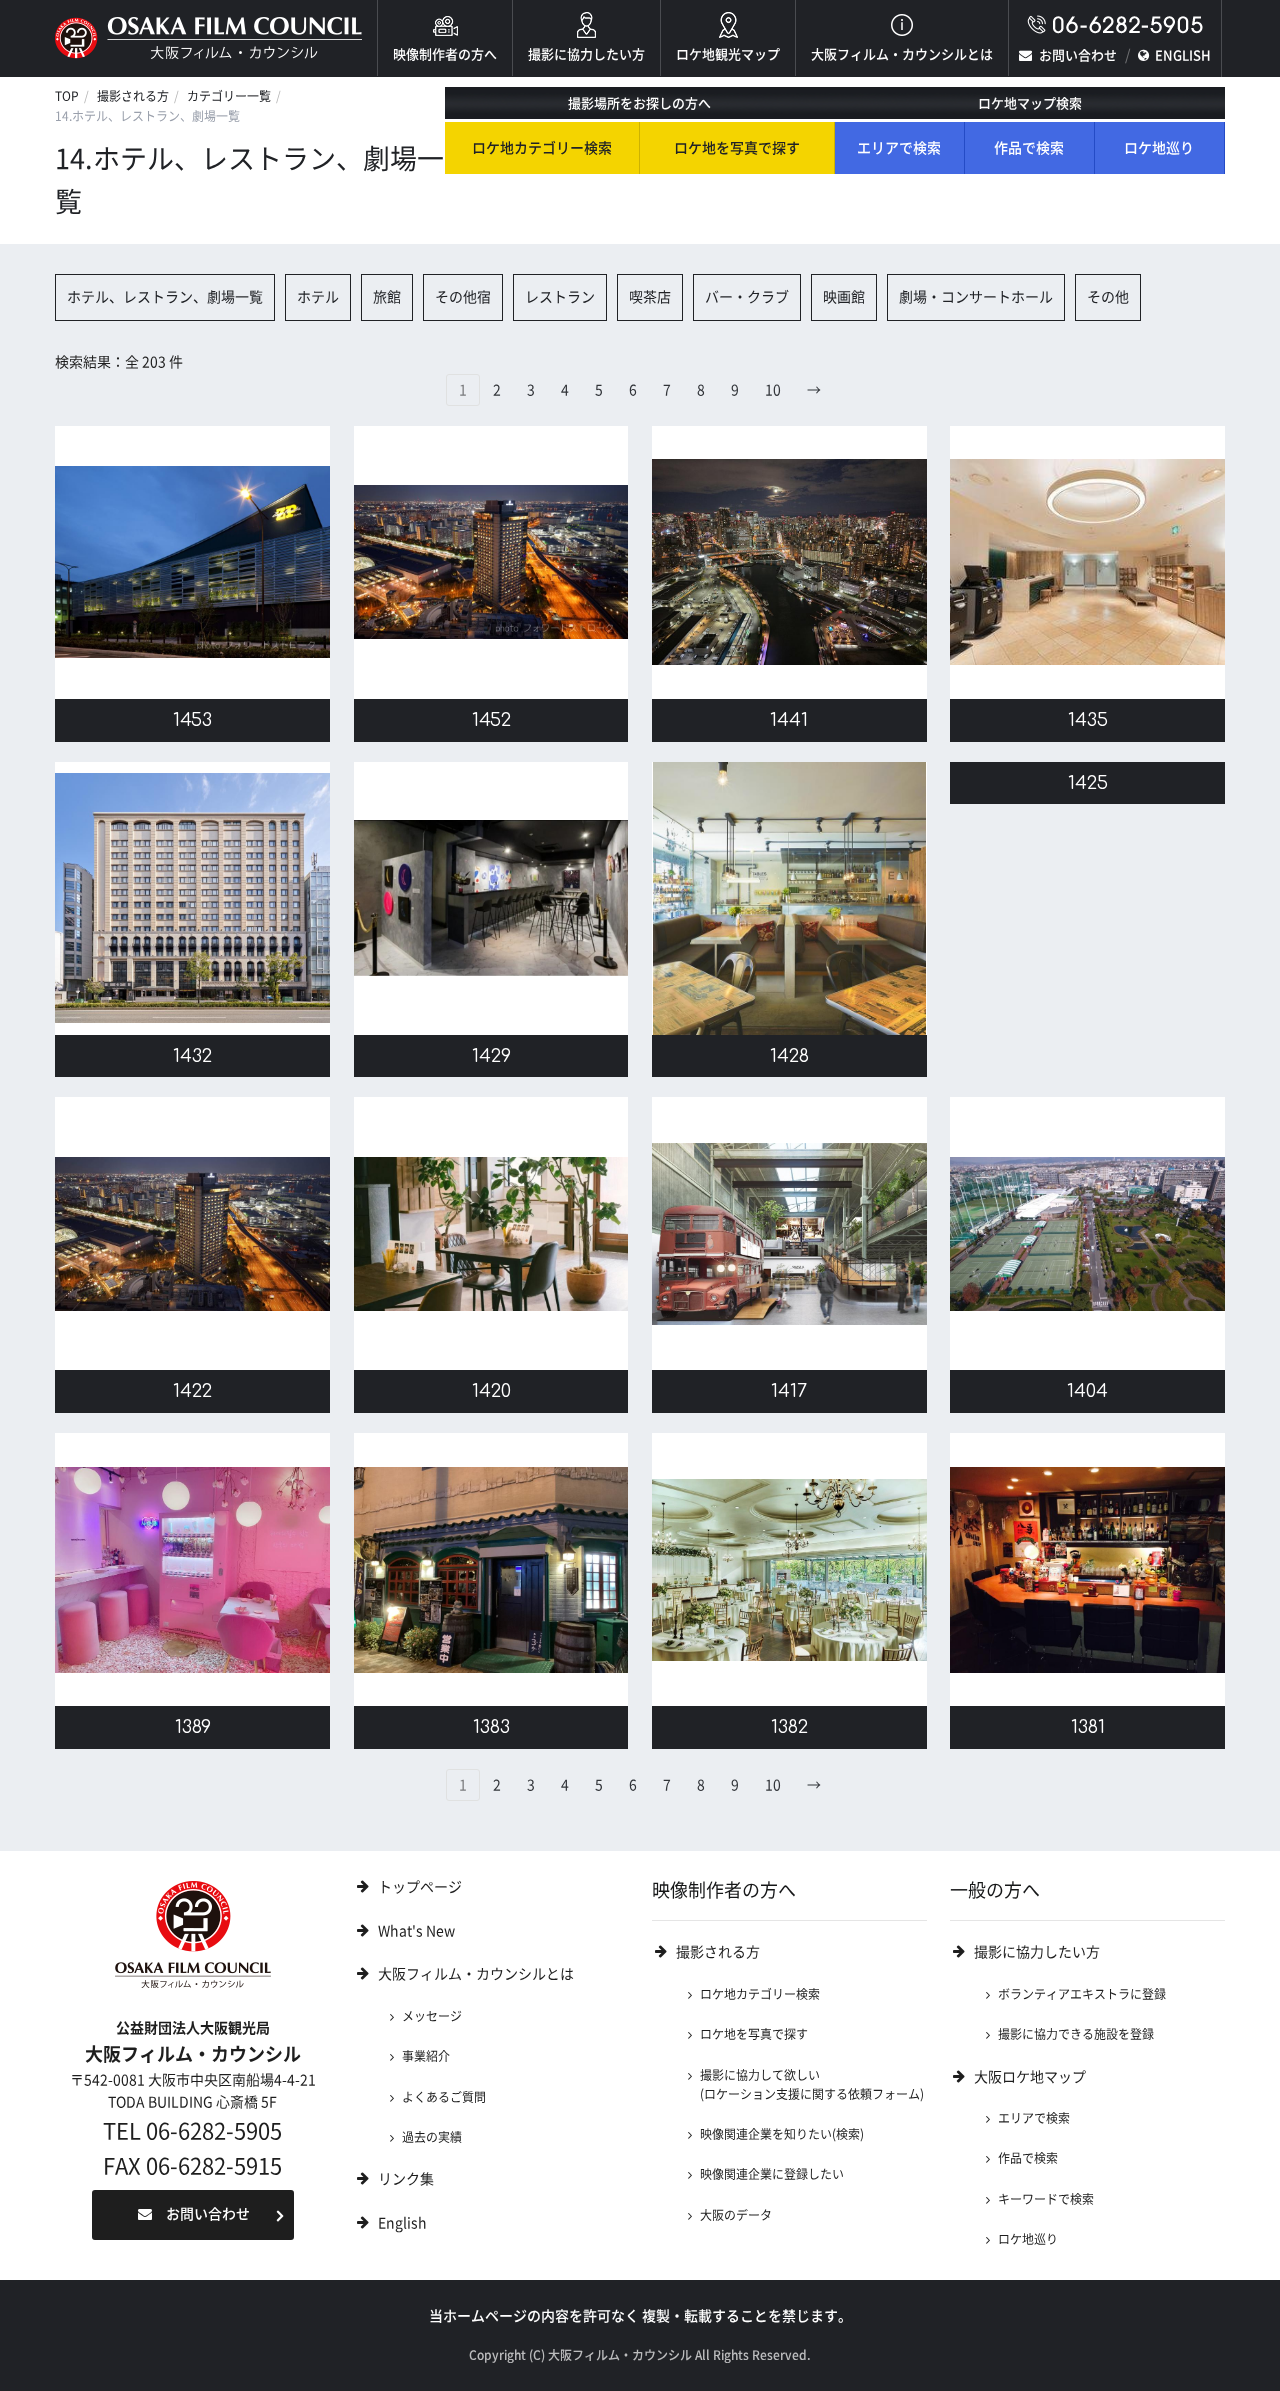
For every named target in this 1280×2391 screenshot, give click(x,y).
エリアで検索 (899, 148)
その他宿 (463, 297)
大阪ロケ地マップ (1030, 2077)
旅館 (387, 297)
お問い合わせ (1078, 55)
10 (773, 390)
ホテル (318, 297)
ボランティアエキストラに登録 (1082, 1994)
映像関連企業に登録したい (772, 2174)
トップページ (420, 1887)
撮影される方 (133, 96)
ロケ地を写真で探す (737, 148)
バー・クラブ (747, 297)
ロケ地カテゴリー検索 (542, 148)
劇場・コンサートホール (976, 297)
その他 (1108, 297)
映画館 (844, 297)
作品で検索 (1029, 148)
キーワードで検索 (1046, 2199)
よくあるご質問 (444, 2097)
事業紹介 (426, 2056)
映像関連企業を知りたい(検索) (782, 2134)
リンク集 (406, 2179)
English (402, 2223)
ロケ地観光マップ (728, 54)
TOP (67, 96)
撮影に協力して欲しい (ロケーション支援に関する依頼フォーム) (812, 2084)
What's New (416, 1931)
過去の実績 (432, 2137)
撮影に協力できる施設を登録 (1076, 2034)
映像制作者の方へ (445, 54)
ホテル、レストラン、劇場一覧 (165, 297)
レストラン (560, 297)
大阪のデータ (736, 2215)
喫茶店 (650, 297)
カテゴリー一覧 (229, 96)
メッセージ (432, 2016)
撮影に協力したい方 (586, 54)
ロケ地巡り (1159, 148)
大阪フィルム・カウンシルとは (902, 54)
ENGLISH (1183, 55)
